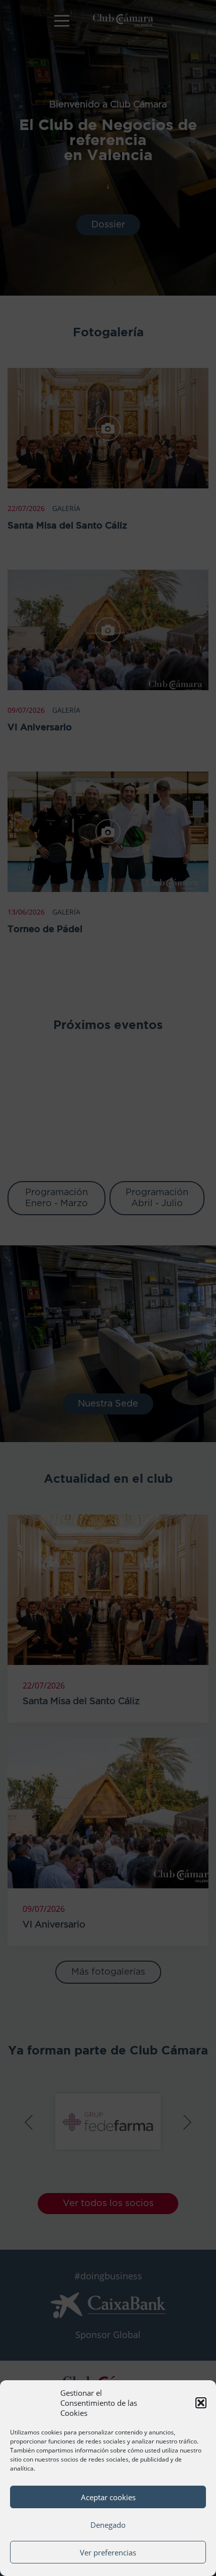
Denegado (108, 2525)
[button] (201, 2403)
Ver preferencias (108, 2552)
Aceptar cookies (108, 2497)
